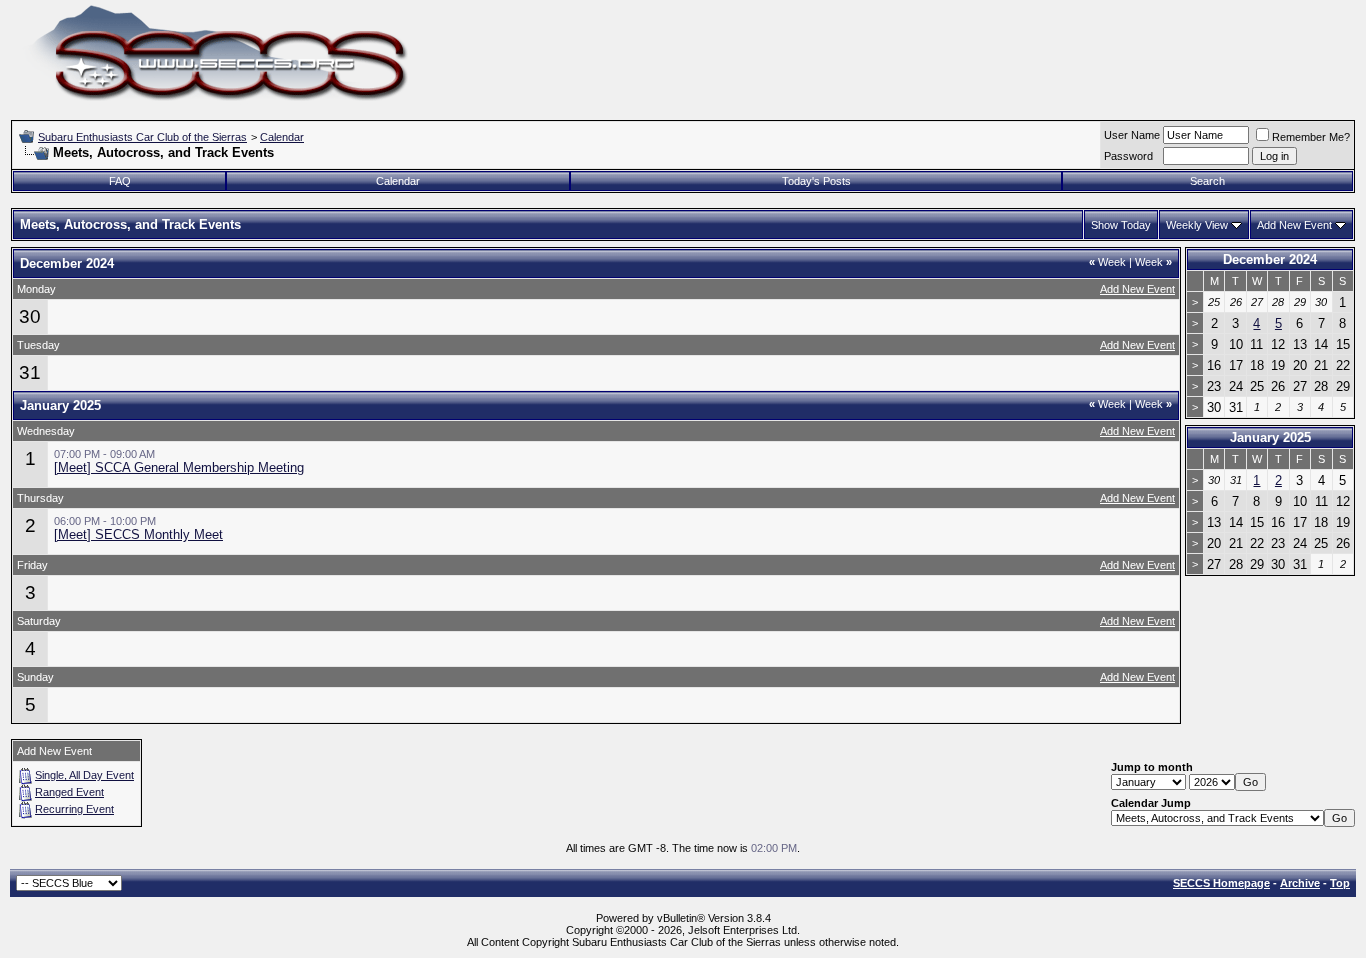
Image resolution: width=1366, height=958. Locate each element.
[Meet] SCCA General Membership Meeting (179, 467)
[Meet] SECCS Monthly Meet (138, 534)
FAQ (120, 181)
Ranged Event (69, 792)
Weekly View (1197, 225)
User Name (1132, 135)
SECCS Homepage (1221, 883)
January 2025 (1270, 437)
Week (1107, 262)
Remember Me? (1311, 137)
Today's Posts (816, 181)
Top (1340, 883)
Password (1128, 156)
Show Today (1121, 225)
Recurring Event (74, 809)
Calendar (282, 137)
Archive (1300, 883)
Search (1207, 181)
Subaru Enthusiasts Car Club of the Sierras (142, 137)
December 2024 (1270, 259)
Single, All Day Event (84, 775)
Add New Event (1294, 225)
